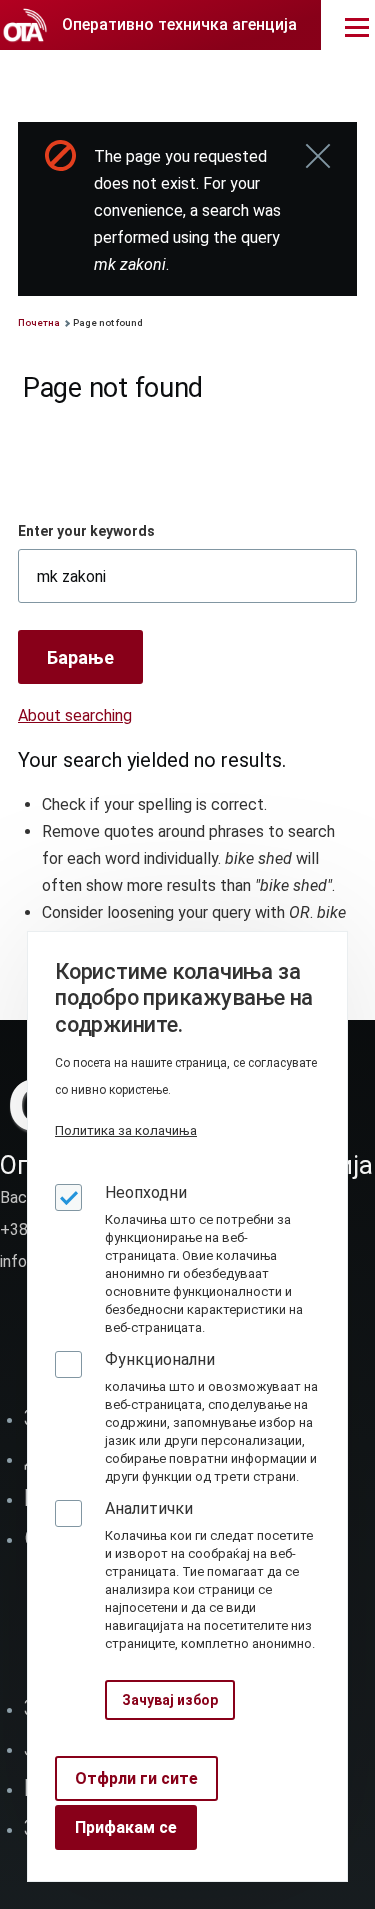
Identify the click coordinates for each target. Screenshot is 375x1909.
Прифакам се (126, 1827)
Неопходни (146, 1192)
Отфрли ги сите (136, 1778)
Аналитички (149, 1508)
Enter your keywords (86, 531)
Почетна (39, 322)
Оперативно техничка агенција (179, 24)
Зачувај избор (170, 1700)
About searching (75, 715)
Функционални (160, 1359)
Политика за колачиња (126, 1130)
